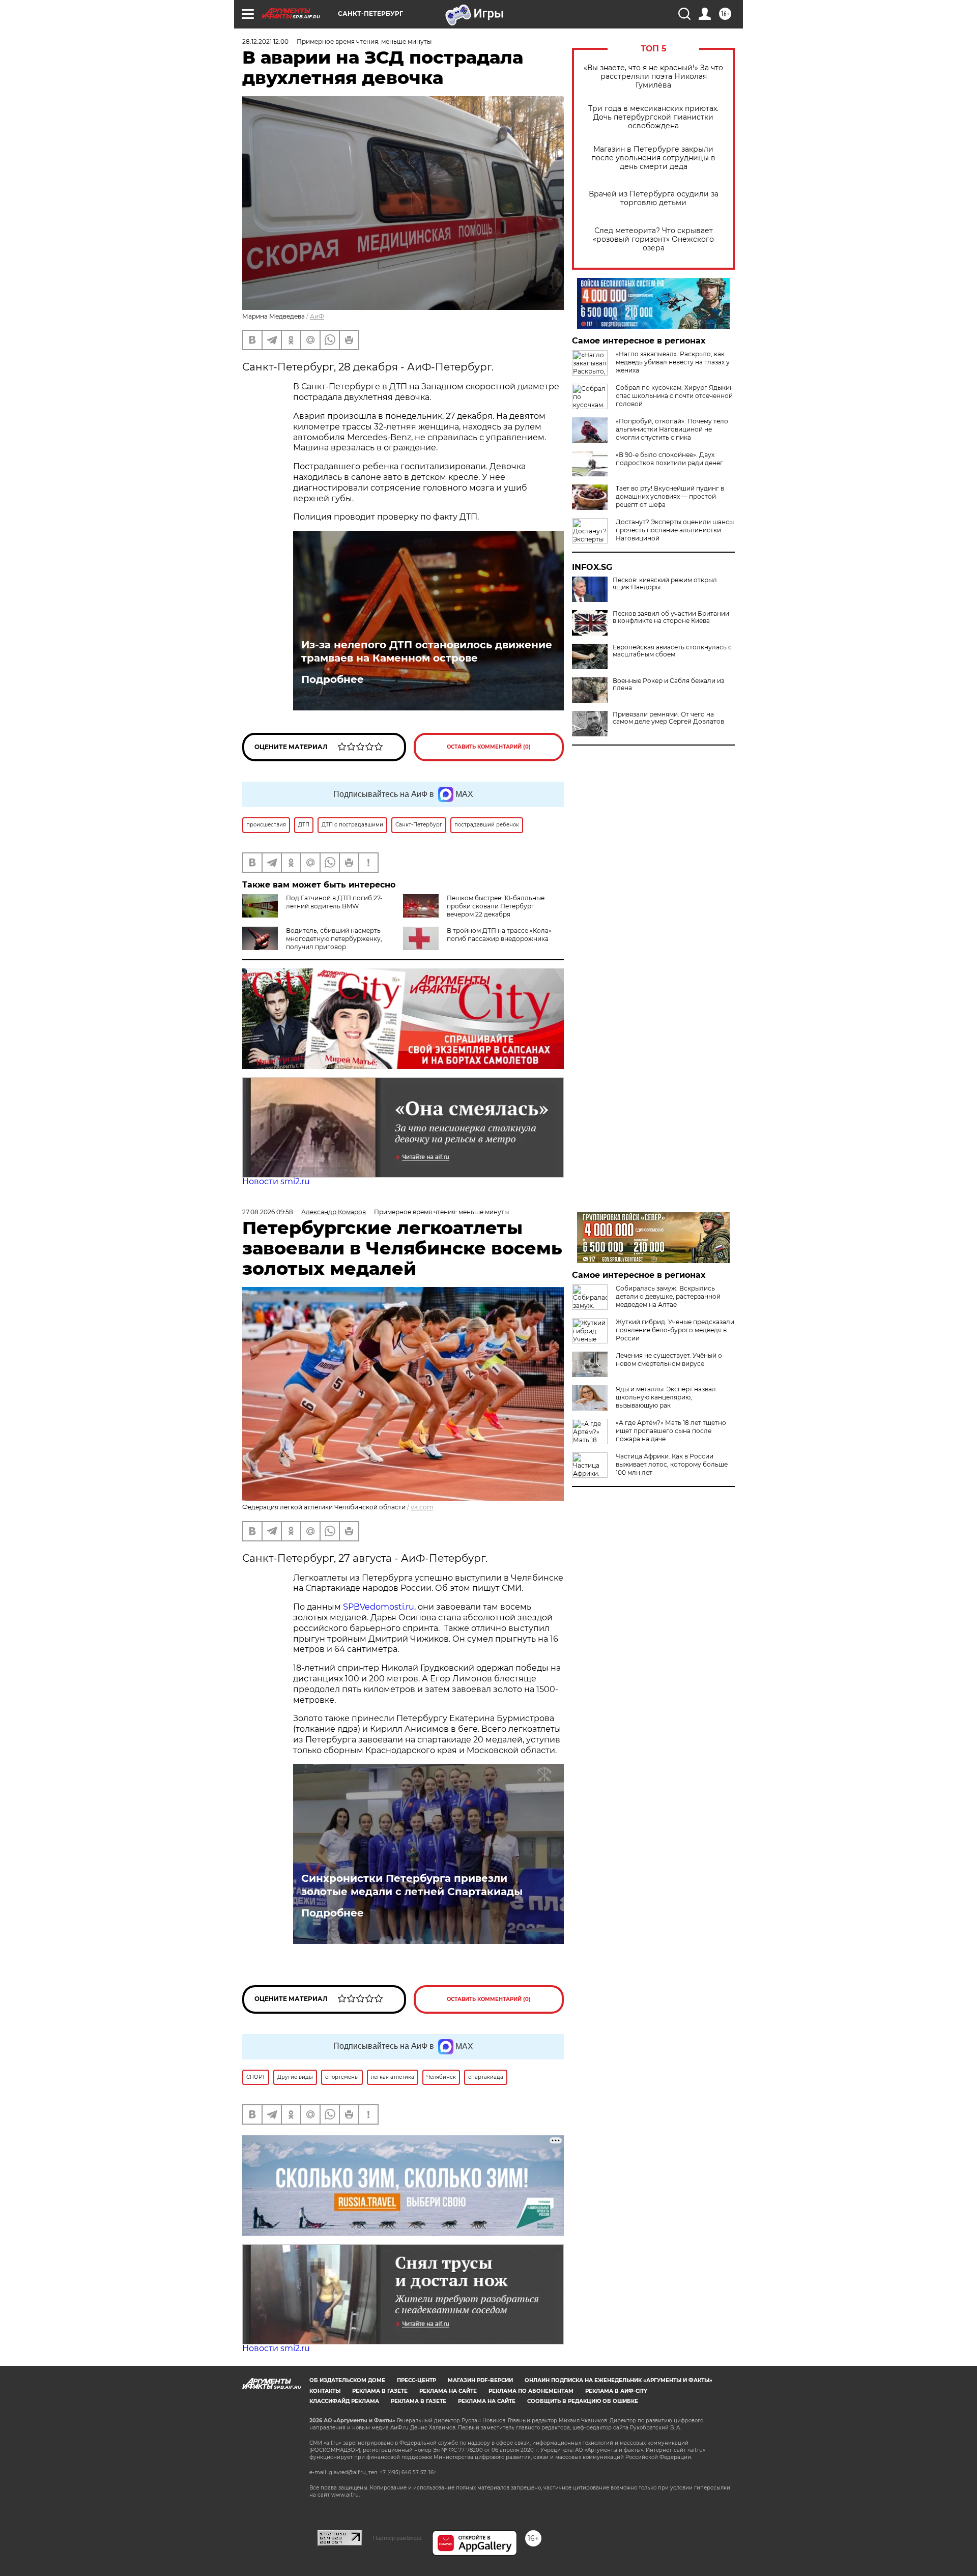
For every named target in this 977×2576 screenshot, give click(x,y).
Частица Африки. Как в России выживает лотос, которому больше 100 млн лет (672, 1464)
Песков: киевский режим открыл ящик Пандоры (665, 584)
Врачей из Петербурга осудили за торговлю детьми (654, 198)
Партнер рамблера (397, 2538)
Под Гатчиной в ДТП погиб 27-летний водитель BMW (334, 902)
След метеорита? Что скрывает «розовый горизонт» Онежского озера (653, 239)
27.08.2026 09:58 (268, 1212)
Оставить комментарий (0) (489, 747)
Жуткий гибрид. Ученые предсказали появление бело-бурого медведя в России (675, 1330)
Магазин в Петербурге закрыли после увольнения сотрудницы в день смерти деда (653, 158)
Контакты (325, 2391)
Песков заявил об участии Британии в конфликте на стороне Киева (671, 617)
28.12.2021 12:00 (265, 41)
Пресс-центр (416, 2380)
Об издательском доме (347, 2380)
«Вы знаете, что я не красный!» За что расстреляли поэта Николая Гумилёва (653, 77)
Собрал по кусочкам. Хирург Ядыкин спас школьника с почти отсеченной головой (675, 396)
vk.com (422, 1507)
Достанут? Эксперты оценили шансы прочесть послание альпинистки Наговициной (675, 530)
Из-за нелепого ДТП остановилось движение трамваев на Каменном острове (427, 651)
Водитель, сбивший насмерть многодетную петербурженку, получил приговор (334, 939)
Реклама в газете (380, 2391)
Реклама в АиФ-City (616, 2391)
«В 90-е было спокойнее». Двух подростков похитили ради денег (669, 459)
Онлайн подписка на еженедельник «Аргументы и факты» (619, 2380)
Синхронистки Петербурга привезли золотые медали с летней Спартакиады (412, 1885)
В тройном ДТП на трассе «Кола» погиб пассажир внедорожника (499, 935)
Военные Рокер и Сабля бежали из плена (668, 684)
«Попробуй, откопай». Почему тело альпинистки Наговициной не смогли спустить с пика (672, 429)
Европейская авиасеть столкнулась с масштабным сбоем (672, 651)
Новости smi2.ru (276, 1181)
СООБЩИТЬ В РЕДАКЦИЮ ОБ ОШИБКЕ (583, 2401)
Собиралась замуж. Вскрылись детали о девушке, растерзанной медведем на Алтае (668, 1296)
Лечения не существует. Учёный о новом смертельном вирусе (669, 1359)
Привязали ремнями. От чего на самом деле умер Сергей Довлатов (668, 718)
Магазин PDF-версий (480, 2380)
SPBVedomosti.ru (379, 1607)
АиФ (317, 316)
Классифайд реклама (344, 2401)
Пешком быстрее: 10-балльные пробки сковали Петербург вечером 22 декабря (496, 906)
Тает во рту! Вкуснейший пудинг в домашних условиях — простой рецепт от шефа (670, 496)
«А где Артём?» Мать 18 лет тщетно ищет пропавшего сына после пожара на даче (671, 1431)
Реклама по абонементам (531, 2391)
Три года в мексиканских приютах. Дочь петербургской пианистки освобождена (653, 117)
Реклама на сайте (448, 2391)
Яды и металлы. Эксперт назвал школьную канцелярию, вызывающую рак (666, 1397)
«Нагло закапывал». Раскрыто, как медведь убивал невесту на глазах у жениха (673, 362)
